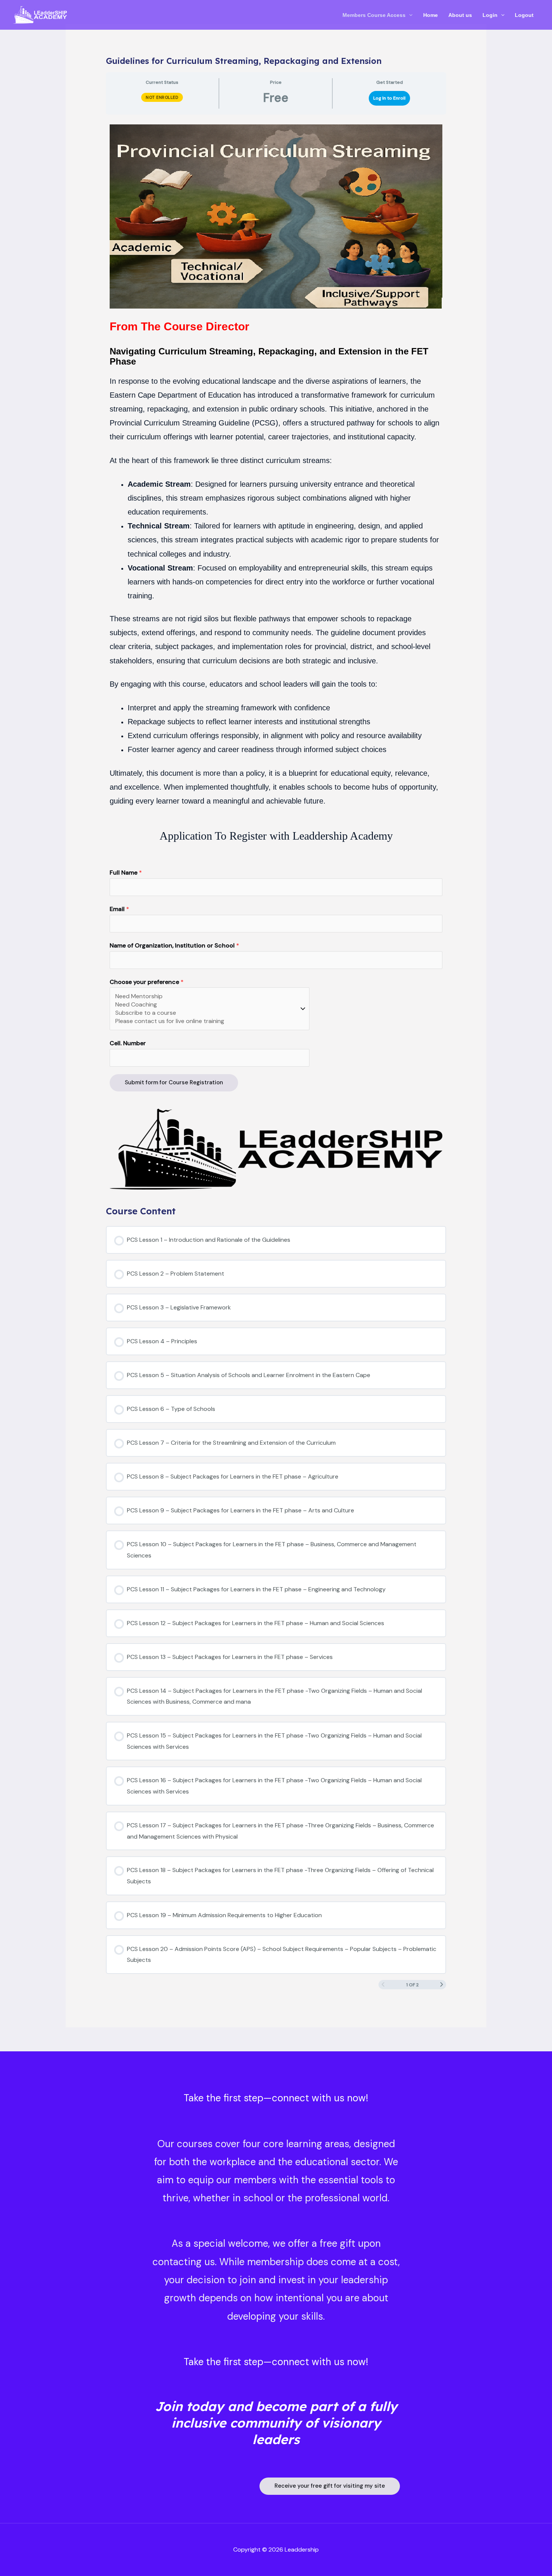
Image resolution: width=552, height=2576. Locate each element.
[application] (409, 15)
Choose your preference (147, 982)
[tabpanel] (276, 657)
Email (119, 909)
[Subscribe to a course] (206, 1013)
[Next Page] (442, 1985)
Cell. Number (128, 1043)
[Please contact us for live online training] (206, 1021)
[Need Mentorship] (206, 996)
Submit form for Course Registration (174, 1082)
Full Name (126, 873)
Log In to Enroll (389, 98)
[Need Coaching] (206, 1005)
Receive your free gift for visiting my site (330, 2486)
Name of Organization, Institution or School (174, 945)
